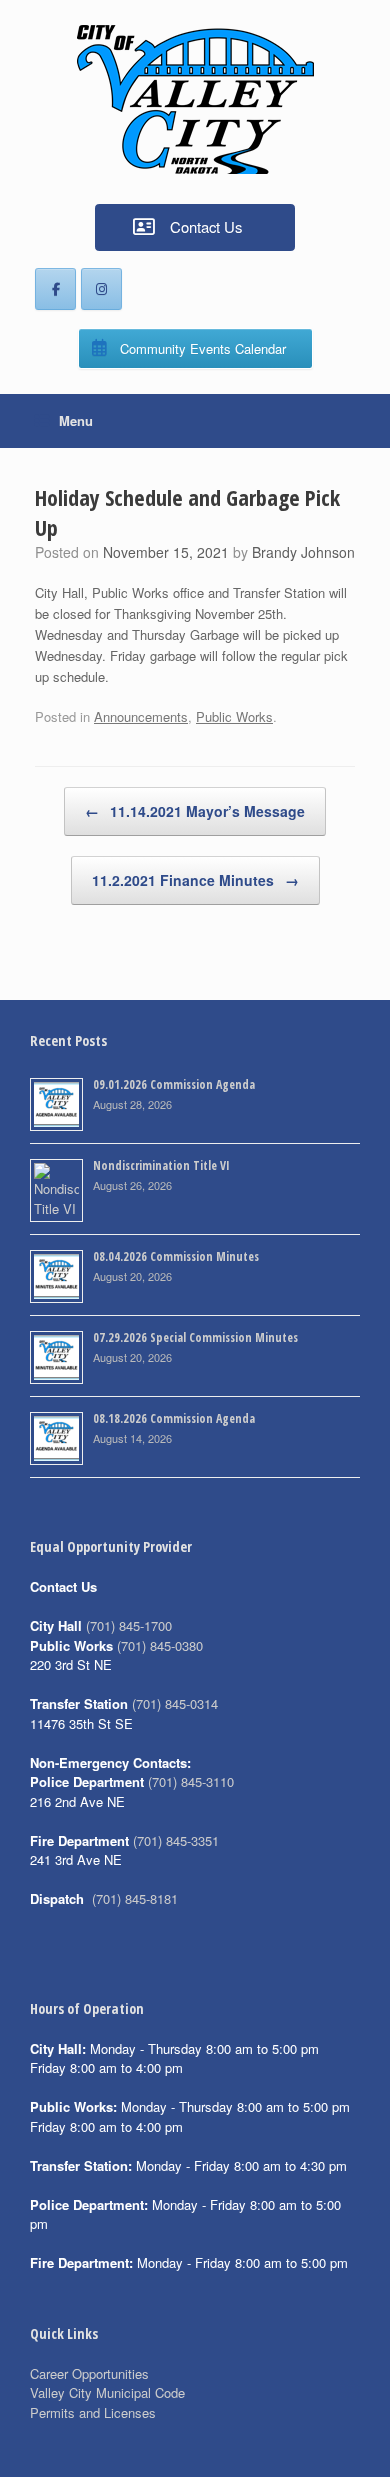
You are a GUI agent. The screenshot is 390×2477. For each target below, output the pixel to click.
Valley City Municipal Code (107, 2392)
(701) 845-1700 (129, 1625)
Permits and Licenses (93, 2412)
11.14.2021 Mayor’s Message (195, 811)
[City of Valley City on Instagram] (101, 289)
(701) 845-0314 (175, 1703)
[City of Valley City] (195, 99)
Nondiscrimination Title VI (161, 1165)
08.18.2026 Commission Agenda (174, 1418)
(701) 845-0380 (160, 1645)
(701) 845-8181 (135, 1898)
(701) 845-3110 (191, 1781)
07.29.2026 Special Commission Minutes (195, 1337)
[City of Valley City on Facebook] (55, 289)
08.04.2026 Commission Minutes (176, 1256)
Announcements (141, 716)
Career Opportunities (89, 2373)
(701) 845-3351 (176, 1840)
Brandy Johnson (303, 552)
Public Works (234, 716)
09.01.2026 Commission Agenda (174, 1084)
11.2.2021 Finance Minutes (195, 880)
